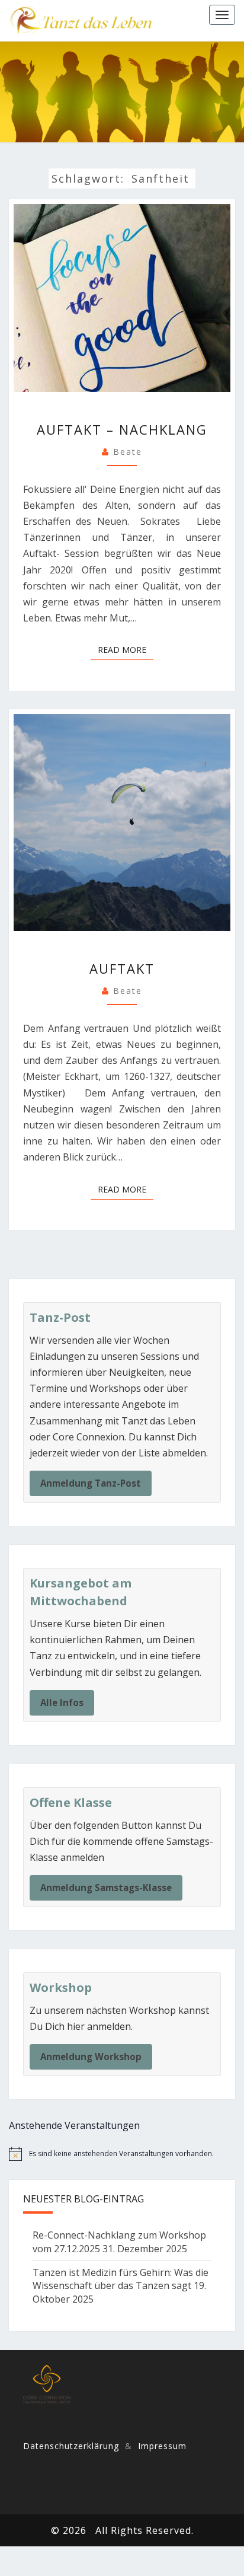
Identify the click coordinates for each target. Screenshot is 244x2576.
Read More (126, 649)
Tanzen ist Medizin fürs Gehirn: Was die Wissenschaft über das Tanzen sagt (121, 2279)
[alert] (122, 2154)
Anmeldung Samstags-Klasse (106, 1888)
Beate (128, 452)
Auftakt (122, 968)
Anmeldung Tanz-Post (91, 1483)
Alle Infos (62, 1703)
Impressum (162, 2446)
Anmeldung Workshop (91, 2057)
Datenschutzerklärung (71, 2446)
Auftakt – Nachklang (122, 429)
